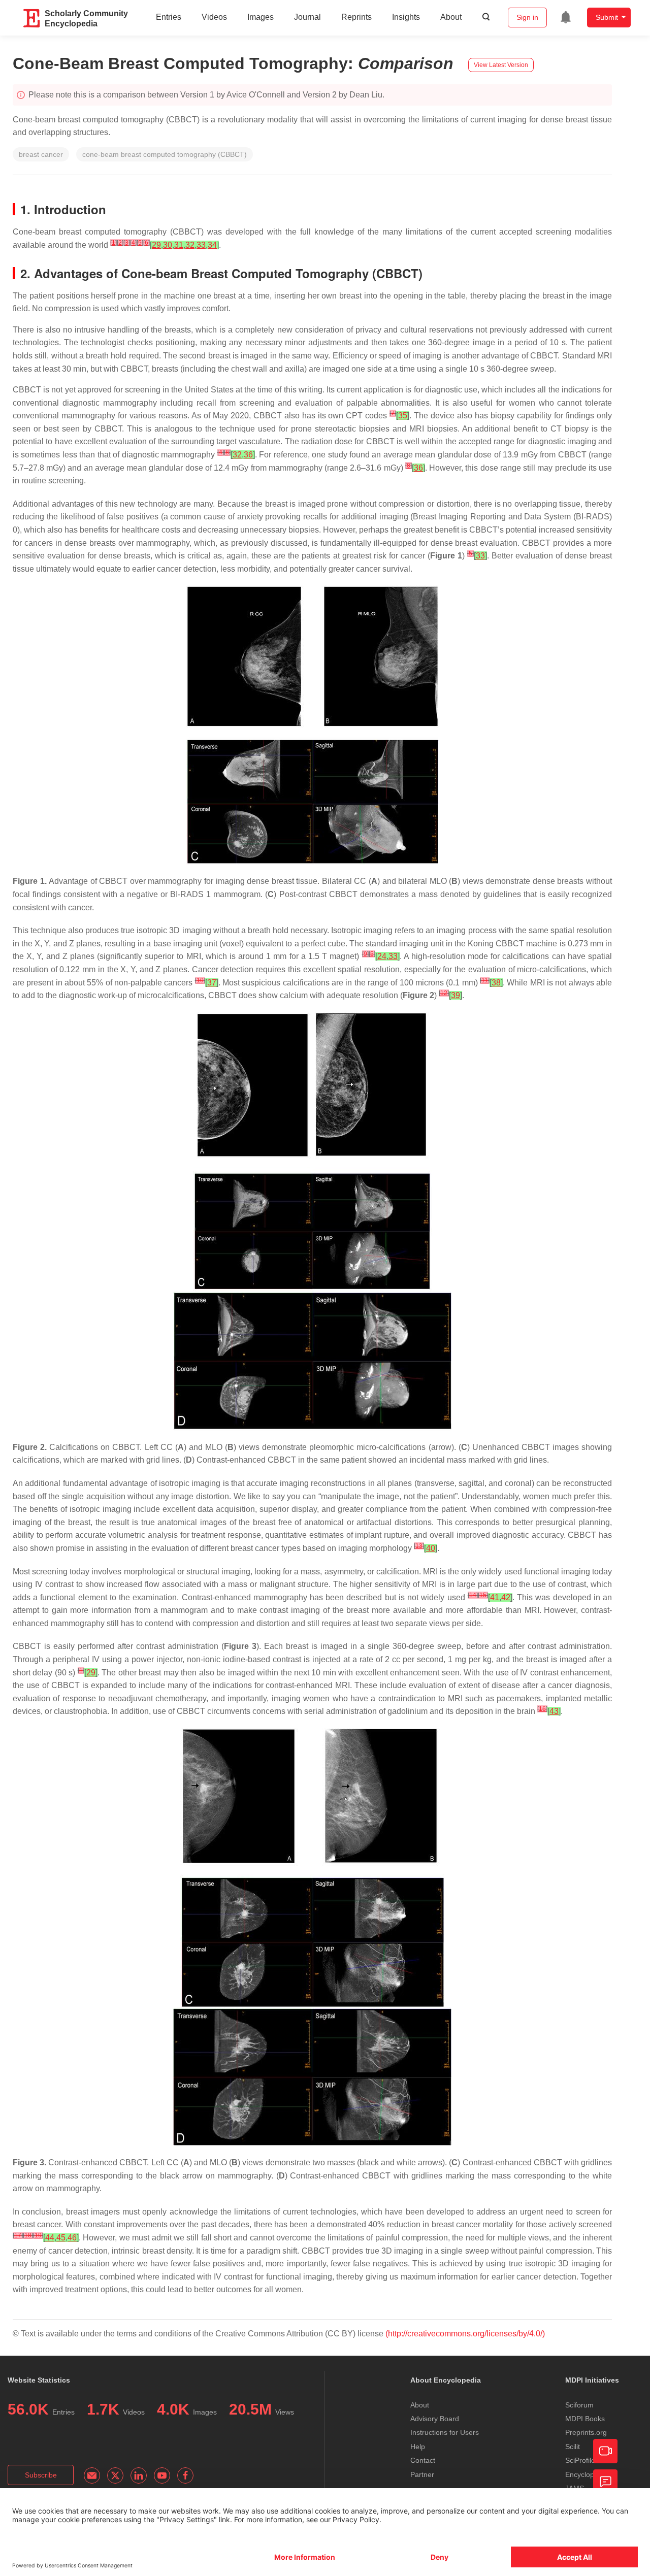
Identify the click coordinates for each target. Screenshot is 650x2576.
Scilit (573, 2447)
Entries (169, 17)
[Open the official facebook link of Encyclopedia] (185, 2475)
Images (261, 17)
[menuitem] (566, 17)
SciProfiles (582, 2460)
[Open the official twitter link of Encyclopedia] (115, 2475)
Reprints (356, 17)
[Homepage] (32, 18)
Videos (214, 17)
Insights (406, 17)
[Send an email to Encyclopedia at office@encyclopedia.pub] (92, 2475)
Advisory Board (435, 2419)
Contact (423, 2460)
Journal (307, 17)
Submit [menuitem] (607, 17)
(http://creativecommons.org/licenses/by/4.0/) (465, 2334)
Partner (422, 2474)
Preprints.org (586, 2432)
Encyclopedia (587, 2474)
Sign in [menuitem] (527, 17)
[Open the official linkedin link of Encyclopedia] (139, 2475)
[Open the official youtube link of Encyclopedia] (162, 2475)
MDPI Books (585, 2419)
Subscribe (41, 2475)
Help (418, 2447)
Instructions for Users (445, 2432)
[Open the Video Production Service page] (605, 2451)
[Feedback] (605, 2482)
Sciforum (579, 2405)
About (451, 17)
